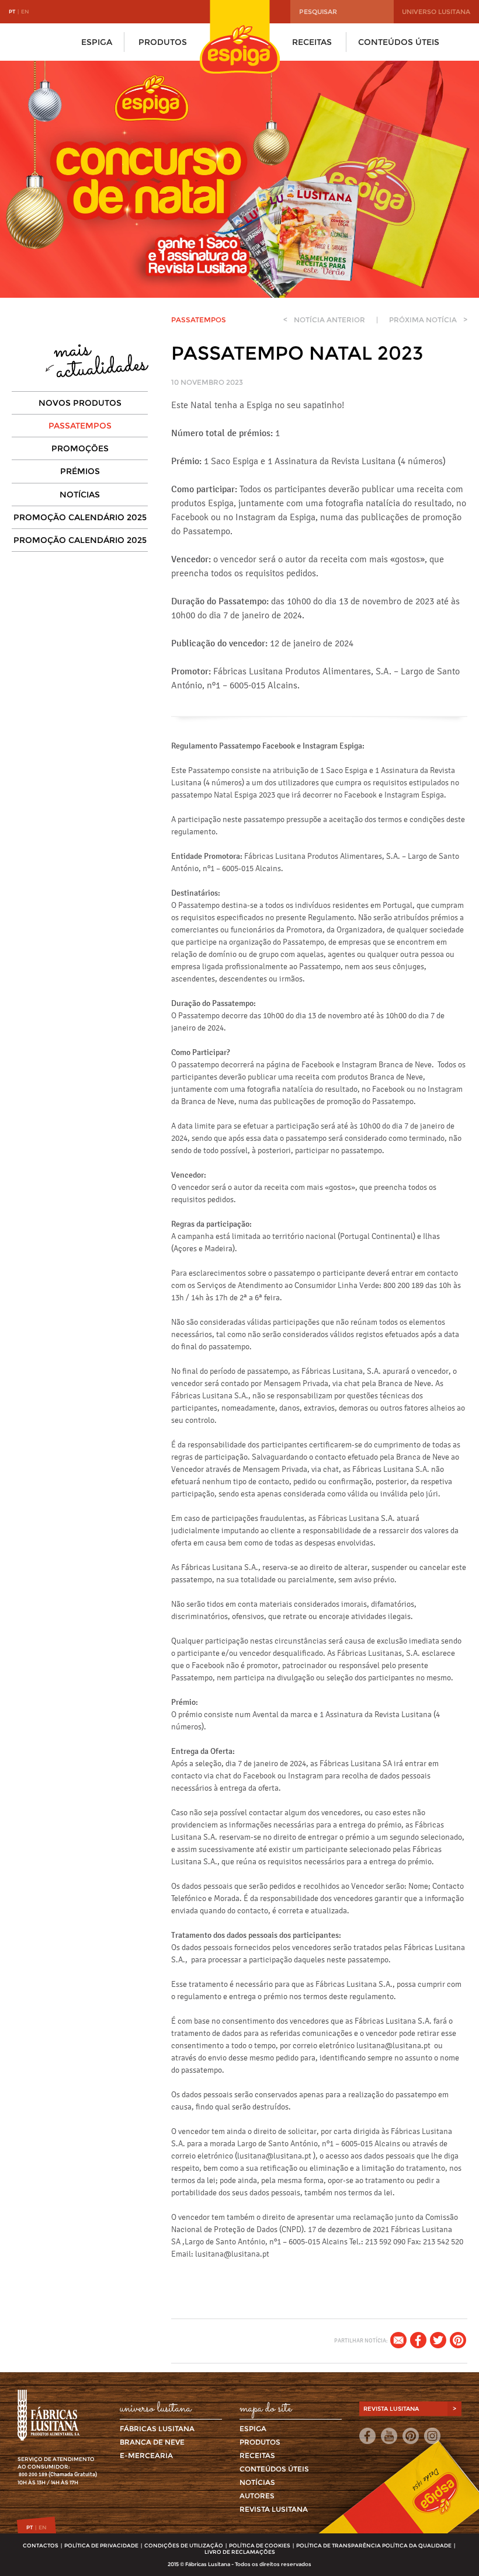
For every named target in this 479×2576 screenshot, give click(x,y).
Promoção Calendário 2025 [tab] (80, 517)
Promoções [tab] (80, 448)
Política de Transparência (339, 2545)
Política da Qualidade (417, 2545)
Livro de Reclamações (240, 2552)
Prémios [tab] (80, 471)
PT (12, 11)
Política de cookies (260, 2545)
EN (25, 11)
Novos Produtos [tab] (80, 403)
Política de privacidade (101, 2545)
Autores (257, 2496)
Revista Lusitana (274, 2509)
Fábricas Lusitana (157, 2429)
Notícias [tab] (80, 495)
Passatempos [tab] (80, 426)
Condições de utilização (184, 2545)
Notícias (257, 2482)
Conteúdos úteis (399, 42)
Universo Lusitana (436, 12)
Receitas (312, 42)
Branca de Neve (152, 2442)
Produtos (163, 42)
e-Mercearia (146, 2455)
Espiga (97, 42)
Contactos (41, 2545)
